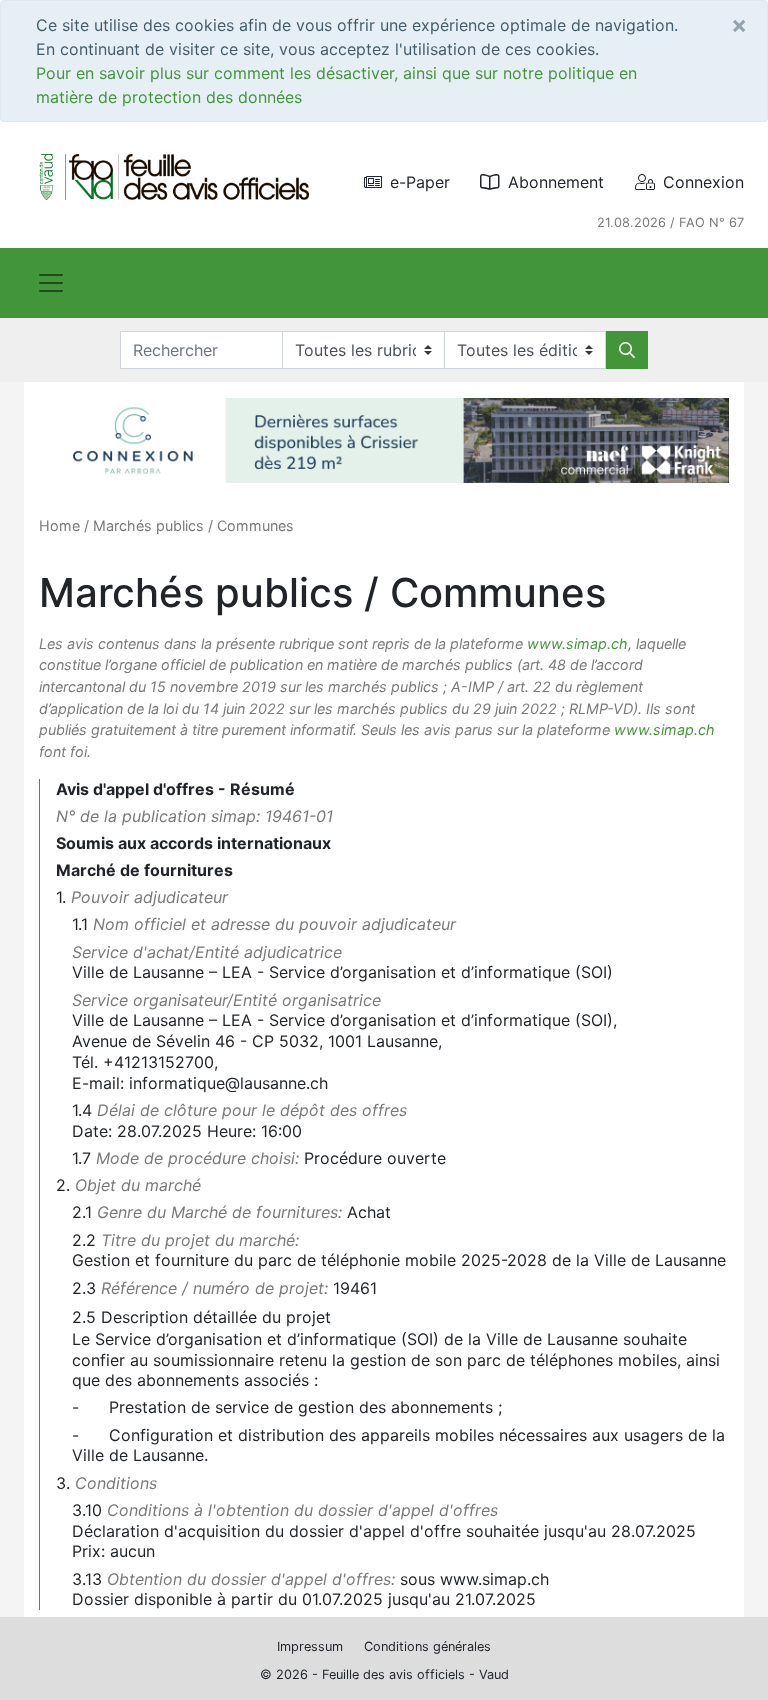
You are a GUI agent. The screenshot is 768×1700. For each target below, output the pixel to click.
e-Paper (420, 182)
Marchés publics (148, 525)
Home (59, 525)
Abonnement (556, 182)
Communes (255, 525)
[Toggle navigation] (51, 283)
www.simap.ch (577, 643)
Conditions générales (427, 1646)
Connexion (703, 182)
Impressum (310, 1646)
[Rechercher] (627, 350)
